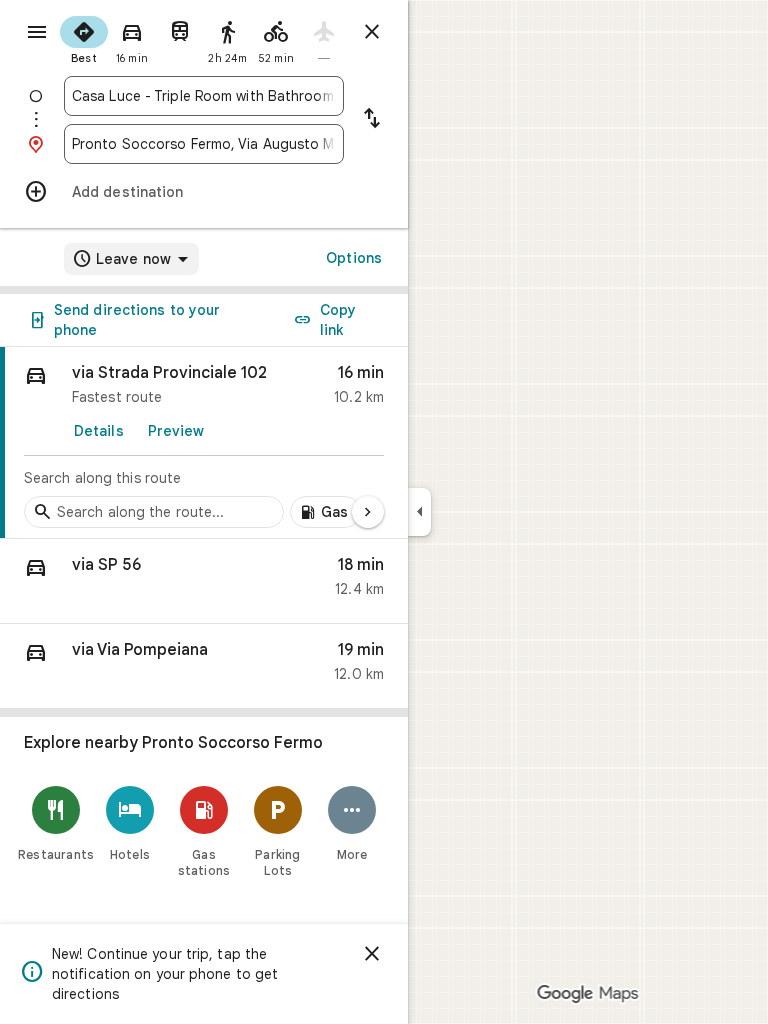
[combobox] (204, 96)
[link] (204, 443)
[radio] (84, 38)
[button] (204, 581)
